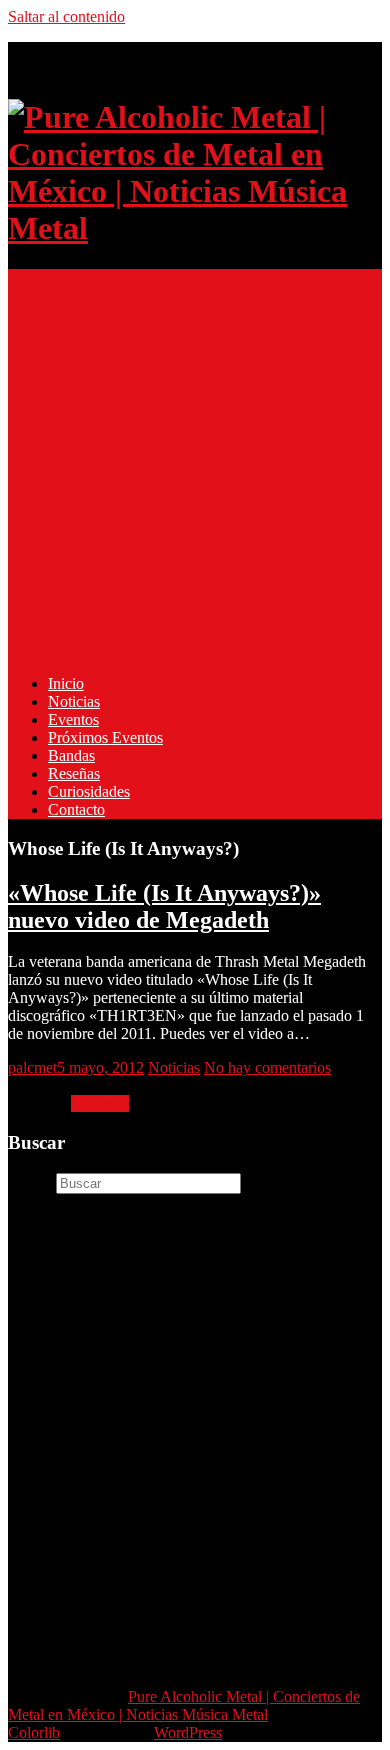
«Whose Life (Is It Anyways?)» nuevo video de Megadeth (164, 906)
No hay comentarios (267, 1067)
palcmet (32, 1067)
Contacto (76, 809)
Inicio (66, 683)
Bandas (71, 755)
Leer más (100, 1103)
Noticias (74, 701)
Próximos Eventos (105, 737)
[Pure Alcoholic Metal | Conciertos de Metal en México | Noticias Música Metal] (195, 228)
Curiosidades (89, 791)
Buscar (30, 1182)
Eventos (73, 719)
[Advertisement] (195, 464)
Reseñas (74, 773)
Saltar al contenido (66, 16)
